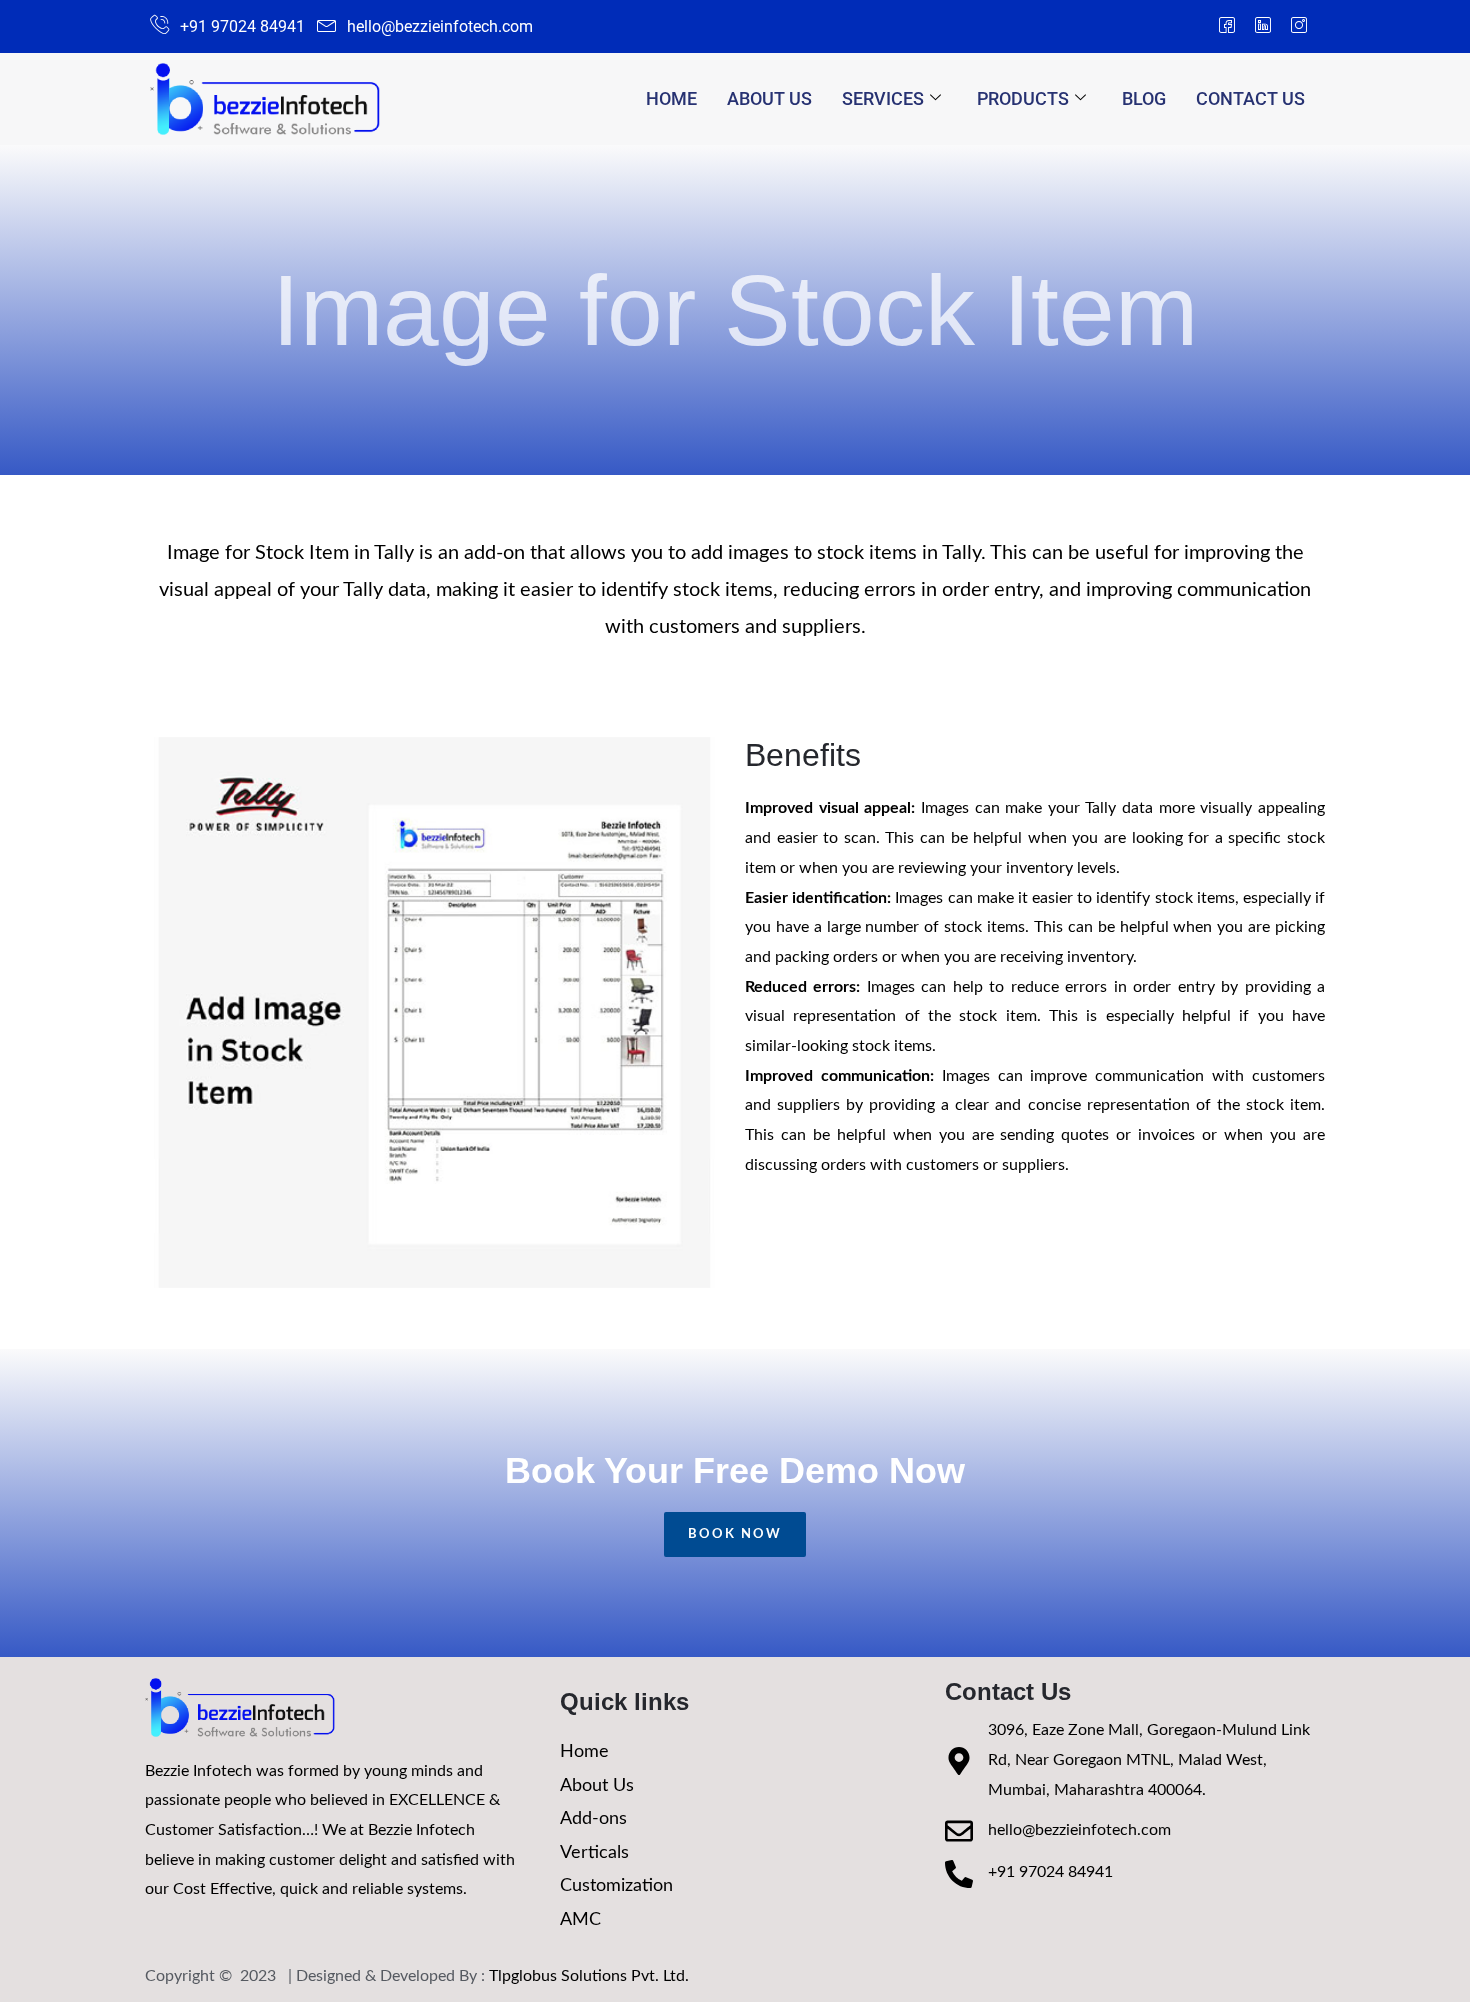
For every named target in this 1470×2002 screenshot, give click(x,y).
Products (1023, 98)
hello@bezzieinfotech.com (1079, 1830)
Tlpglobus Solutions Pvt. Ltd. (589, 1976)
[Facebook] (1227, 27)
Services (883, 98)
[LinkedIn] (1263, 27)
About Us (769, 98)
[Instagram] (1299, 27)
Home (671, 98)
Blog (1144, 98)
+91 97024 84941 (1050, 1872)
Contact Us (1250, 98)
